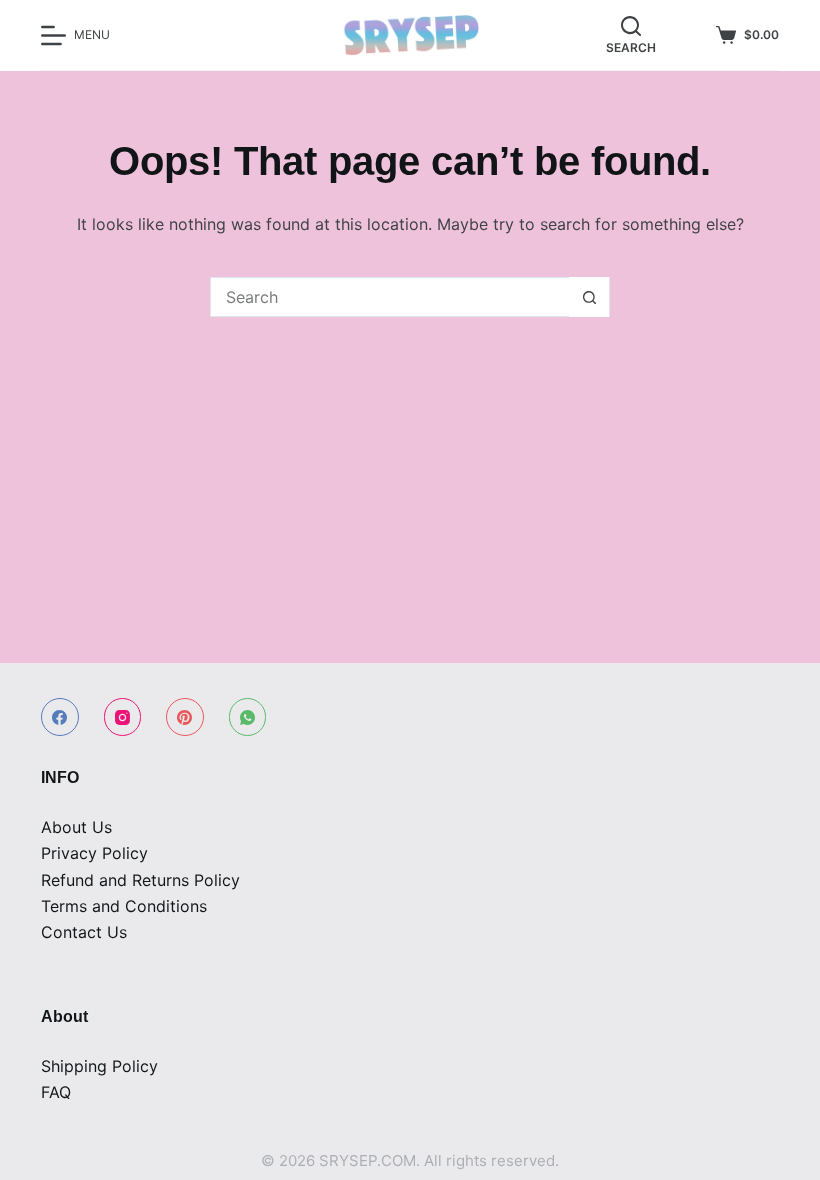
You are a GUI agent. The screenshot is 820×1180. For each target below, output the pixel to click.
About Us (76, 827)
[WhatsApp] (248, 717)
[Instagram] (123, 717)
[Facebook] (60, 717)
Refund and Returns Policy (140, 880)
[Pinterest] (185, 717)
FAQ (56, 1092)
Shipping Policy (99, 1066)
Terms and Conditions (124, 906)
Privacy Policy (94, 853)
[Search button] (589, 297)
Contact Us (84, 932)
